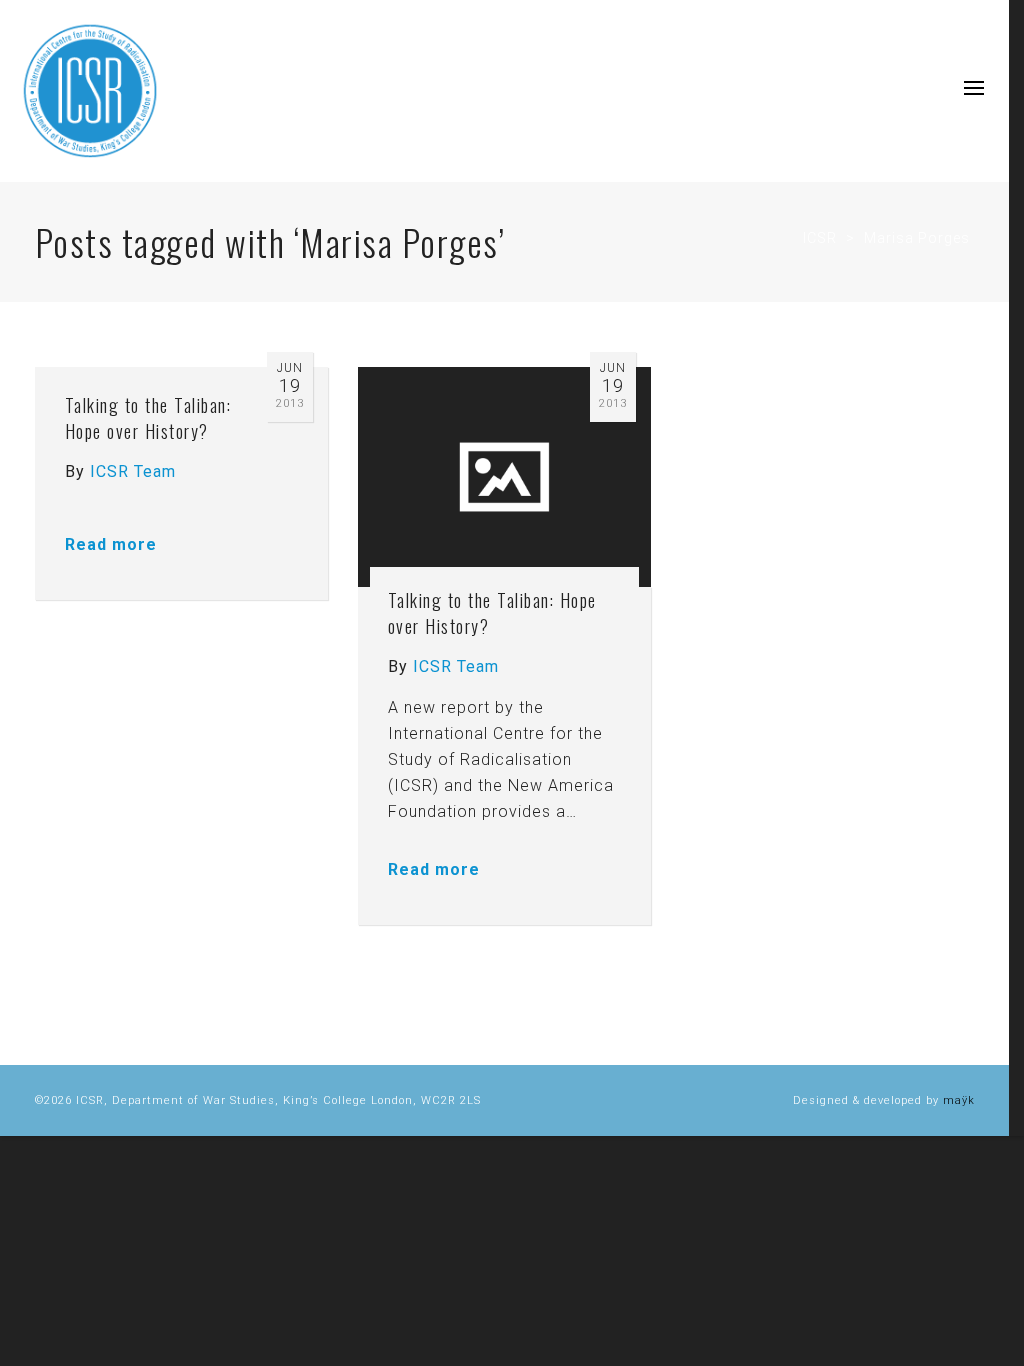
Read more (111, 544)
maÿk (959, 1100)
